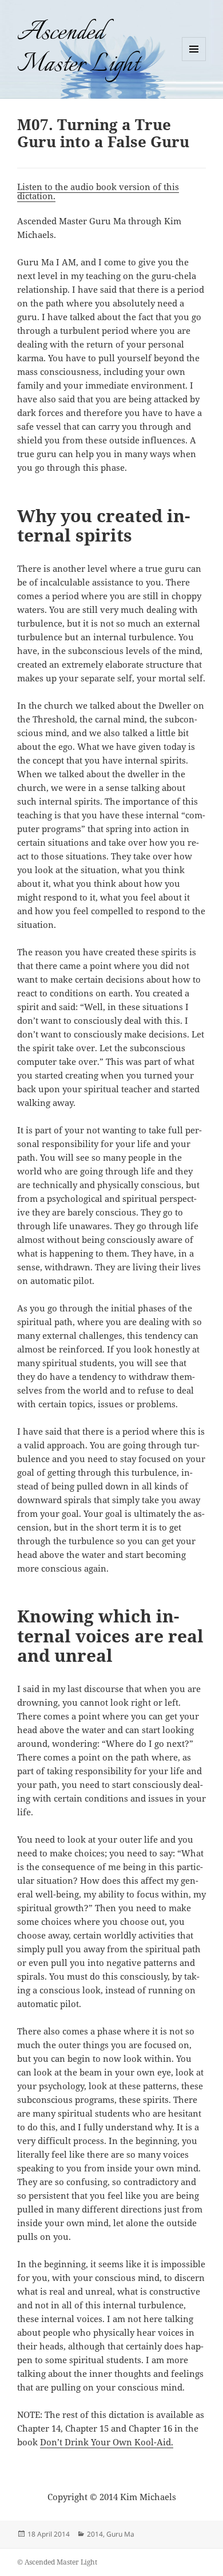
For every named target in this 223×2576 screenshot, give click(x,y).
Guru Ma (120, 2534)
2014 (95, 2534)
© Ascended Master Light (57, 2562)
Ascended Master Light (78, 49)
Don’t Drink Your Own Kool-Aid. (107, 2442)
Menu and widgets (194, 61)
